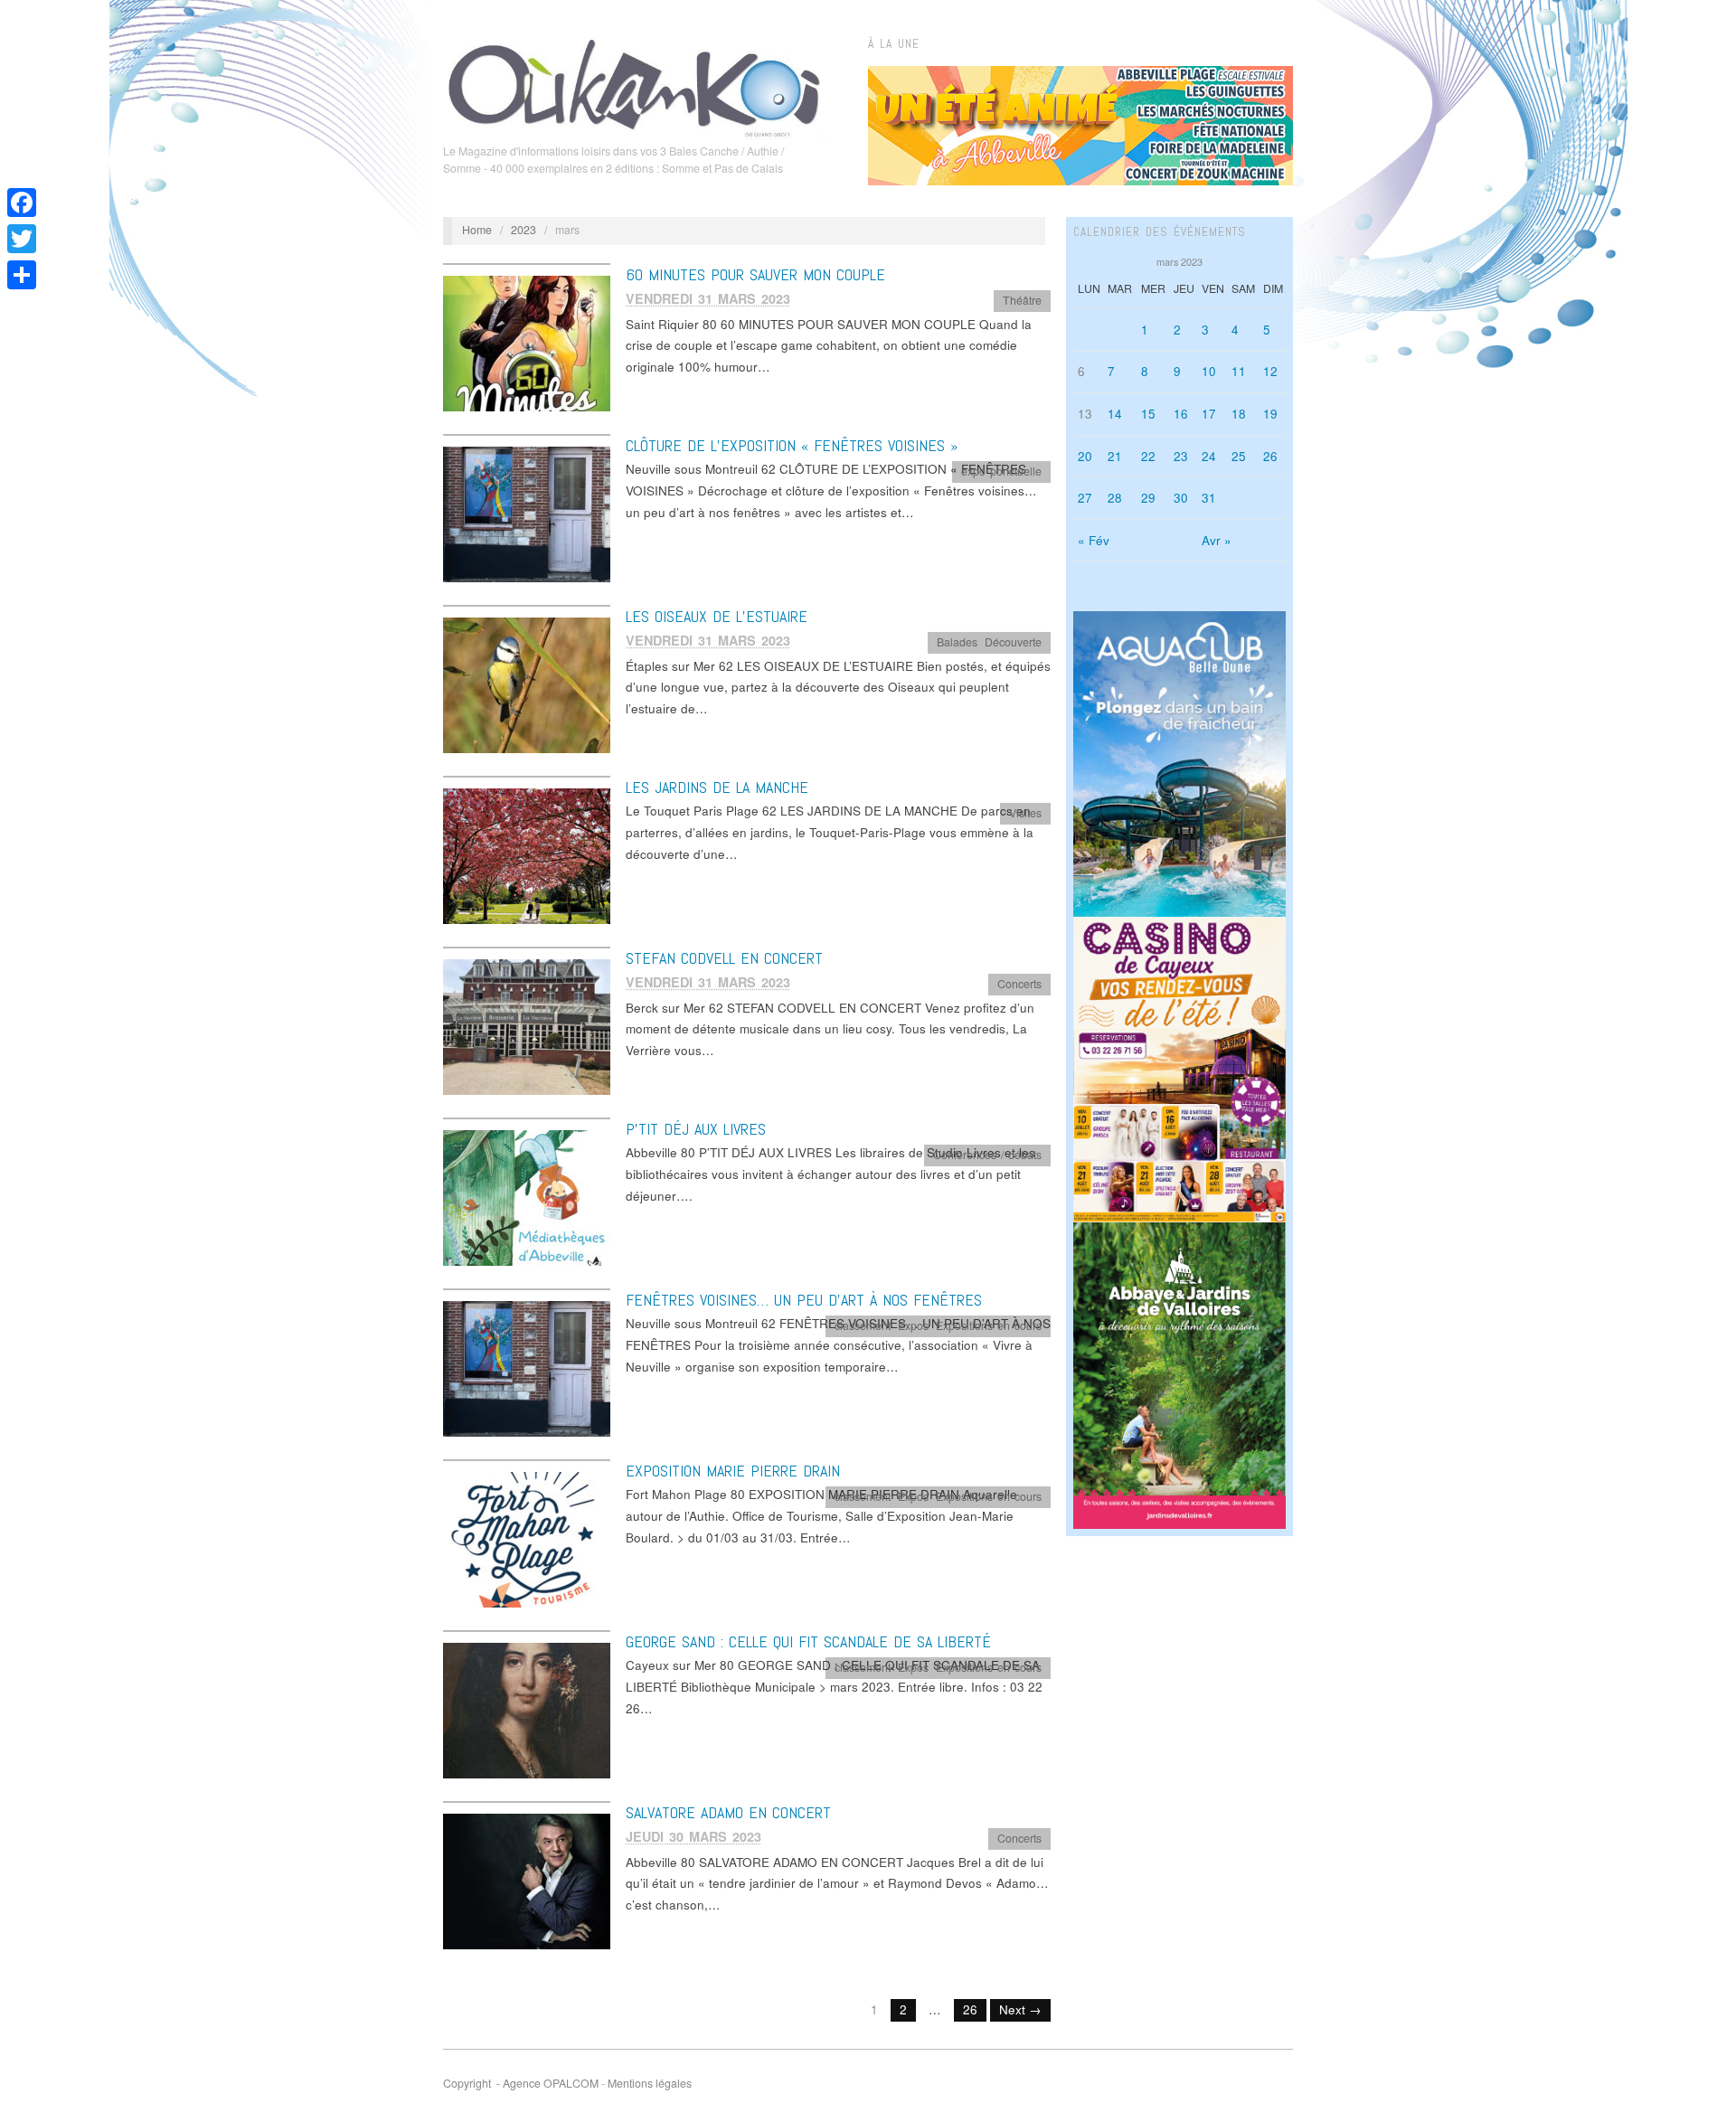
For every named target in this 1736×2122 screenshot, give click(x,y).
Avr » (1217, 540)
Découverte (1013, 642)
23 (1181, 456)
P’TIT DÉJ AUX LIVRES (696, 1129)
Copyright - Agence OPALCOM (521, 2083)
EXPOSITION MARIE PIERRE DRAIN (733, 1471)
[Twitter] (22, 239)
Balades (957, 642)
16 (1181, 414)
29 (1148, 498)
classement (863, 1325)
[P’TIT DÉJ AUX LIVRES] (527, 1197)
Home (477, 230)
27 (1085, 498)
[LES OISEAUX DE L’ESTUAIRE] (527, 684)
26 (970, 2009)
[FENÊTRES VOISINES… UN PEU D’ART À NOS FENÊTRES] (527, 1368)
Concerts (1019, 984)
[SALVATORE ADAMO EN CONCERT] (527, 1880)
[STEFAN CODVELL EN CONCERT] (527, 1026)
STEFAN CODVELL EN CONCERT (724, 958)
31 (1209, 498)
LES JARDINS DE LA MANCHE (717, 787)
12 (1270, 371)
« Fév (1094, 540)
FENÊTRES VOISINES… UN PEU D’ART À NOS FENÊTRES (804, 1300)
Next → (1020, 2009)
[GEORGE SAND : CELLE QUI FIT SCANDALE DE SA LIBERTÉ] (527, 1709)
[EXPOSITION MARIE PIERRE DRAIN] (527, 1538)
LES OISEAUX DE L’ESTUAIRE (717, 616)
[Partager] (22, 275)
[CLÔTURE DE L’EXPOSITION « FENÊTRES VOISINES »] (527, 513)
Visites (1025, 813)
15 (1148, 414)
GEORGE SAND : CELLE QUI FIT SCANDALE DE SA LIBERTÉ (808, 1641)
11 (1239, 371)
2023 (524, 230)
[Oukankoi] (634, 85)
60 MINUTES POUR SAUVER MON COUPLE (755, 274)
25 (1239, 456)
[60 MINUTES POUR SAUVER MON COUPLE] (527, 342)
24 (1209, 456)
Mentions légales (650, 2083)
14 (1115, 414)
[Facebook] (22, 203)
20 (1085, 456)
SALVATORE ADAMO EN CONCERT (728, 1812)
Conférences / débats (987, 1155)
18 (1239, 414)
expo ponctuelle (1001, 471)
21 (1115, 456)
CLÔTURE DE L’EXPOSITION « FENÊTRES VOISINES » (792, 445)
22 (1148, 456)
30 (1181, 498)
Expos (913, 1325)
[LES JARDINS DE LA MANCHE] (527, 855)
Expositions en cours (989, 1325)
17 (1209, 414)
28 (1115, 498)
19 (1270, 414)
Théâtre (1022, 300)
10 (1209, 371)
